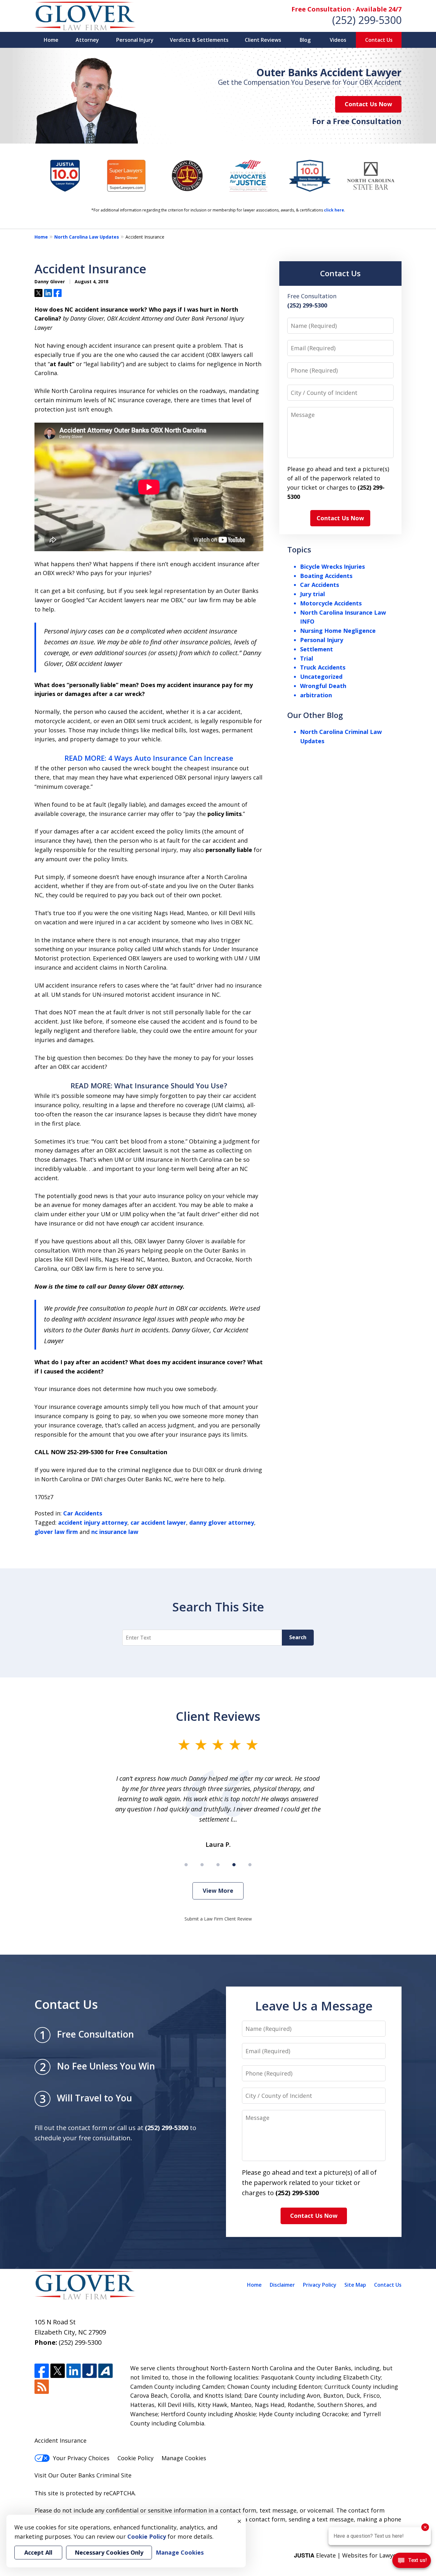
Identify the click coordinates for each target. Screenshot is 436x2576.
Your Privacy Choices (81, 2458)
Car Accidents (83, 1513)
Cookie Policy (135, 2458)
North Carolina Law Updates (87, 237)
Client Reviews (263, 40)
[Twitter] (58, 2371)
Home (51, 40)
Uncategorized (321, 677)
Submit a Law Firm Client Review (218, 1919)
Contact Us (379, 40)
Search (298, 1637)
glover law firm (56, 1532)
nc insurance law (115, 1532)
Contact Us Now (368, 104)
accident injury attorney (93, 1522)
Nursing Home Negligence (338, 631)
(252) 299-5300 (367, 20)
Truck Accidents (323, 667)
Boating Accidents (326, 576)
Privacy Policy (320, 2285)
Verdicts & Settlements (199, 40)
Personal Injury (135, 40)
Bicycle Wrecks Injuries (332, 566)
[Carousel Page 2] (202, 1865)
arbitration (316, 695)
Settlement (316, 649)
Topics (299, 549)
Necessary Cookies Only (109, 2552)
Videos (338, 40)
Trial (307, 658)
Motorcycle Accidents (331, 603)
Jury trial (312, 594)
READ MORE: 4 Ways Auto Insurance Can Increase (149, 758)
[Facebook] (42, 2371)
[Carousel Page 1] (186, 1865)
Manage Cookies (184, 2458)
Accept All (38, 2552)
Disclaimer (282, 2285)
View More (218, 1891)
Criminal (108, 2475)
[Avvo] (105, 2371)
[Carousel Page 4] (234, 1865)
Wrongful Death (323, 686)
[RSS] (42, 2387)
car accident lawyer (158, 1522)
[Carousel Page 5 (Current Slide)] (250, 1865)
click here (334, 210)
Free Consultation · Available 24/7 (346, 9)
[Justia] (90, 2371)
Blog (305, 40)
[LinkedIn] (74, 2371)
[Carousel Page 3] (218, 1865)
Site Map (355, 2285)
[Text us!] (412, 2562)
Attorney (87, 40)
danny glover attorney (222, 1522)
